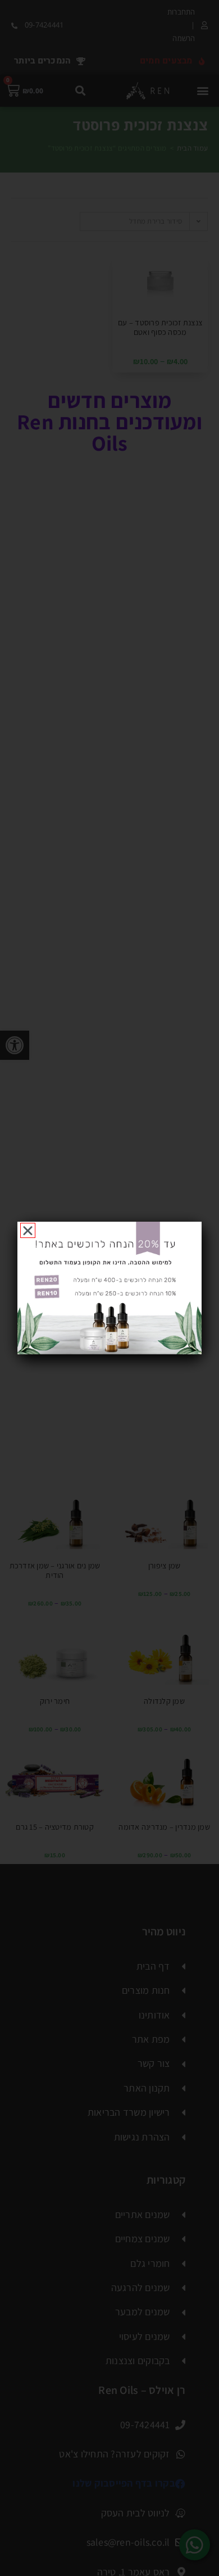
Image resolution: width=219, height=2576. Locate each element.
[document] (109, 1288)
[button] (28, 1230)
